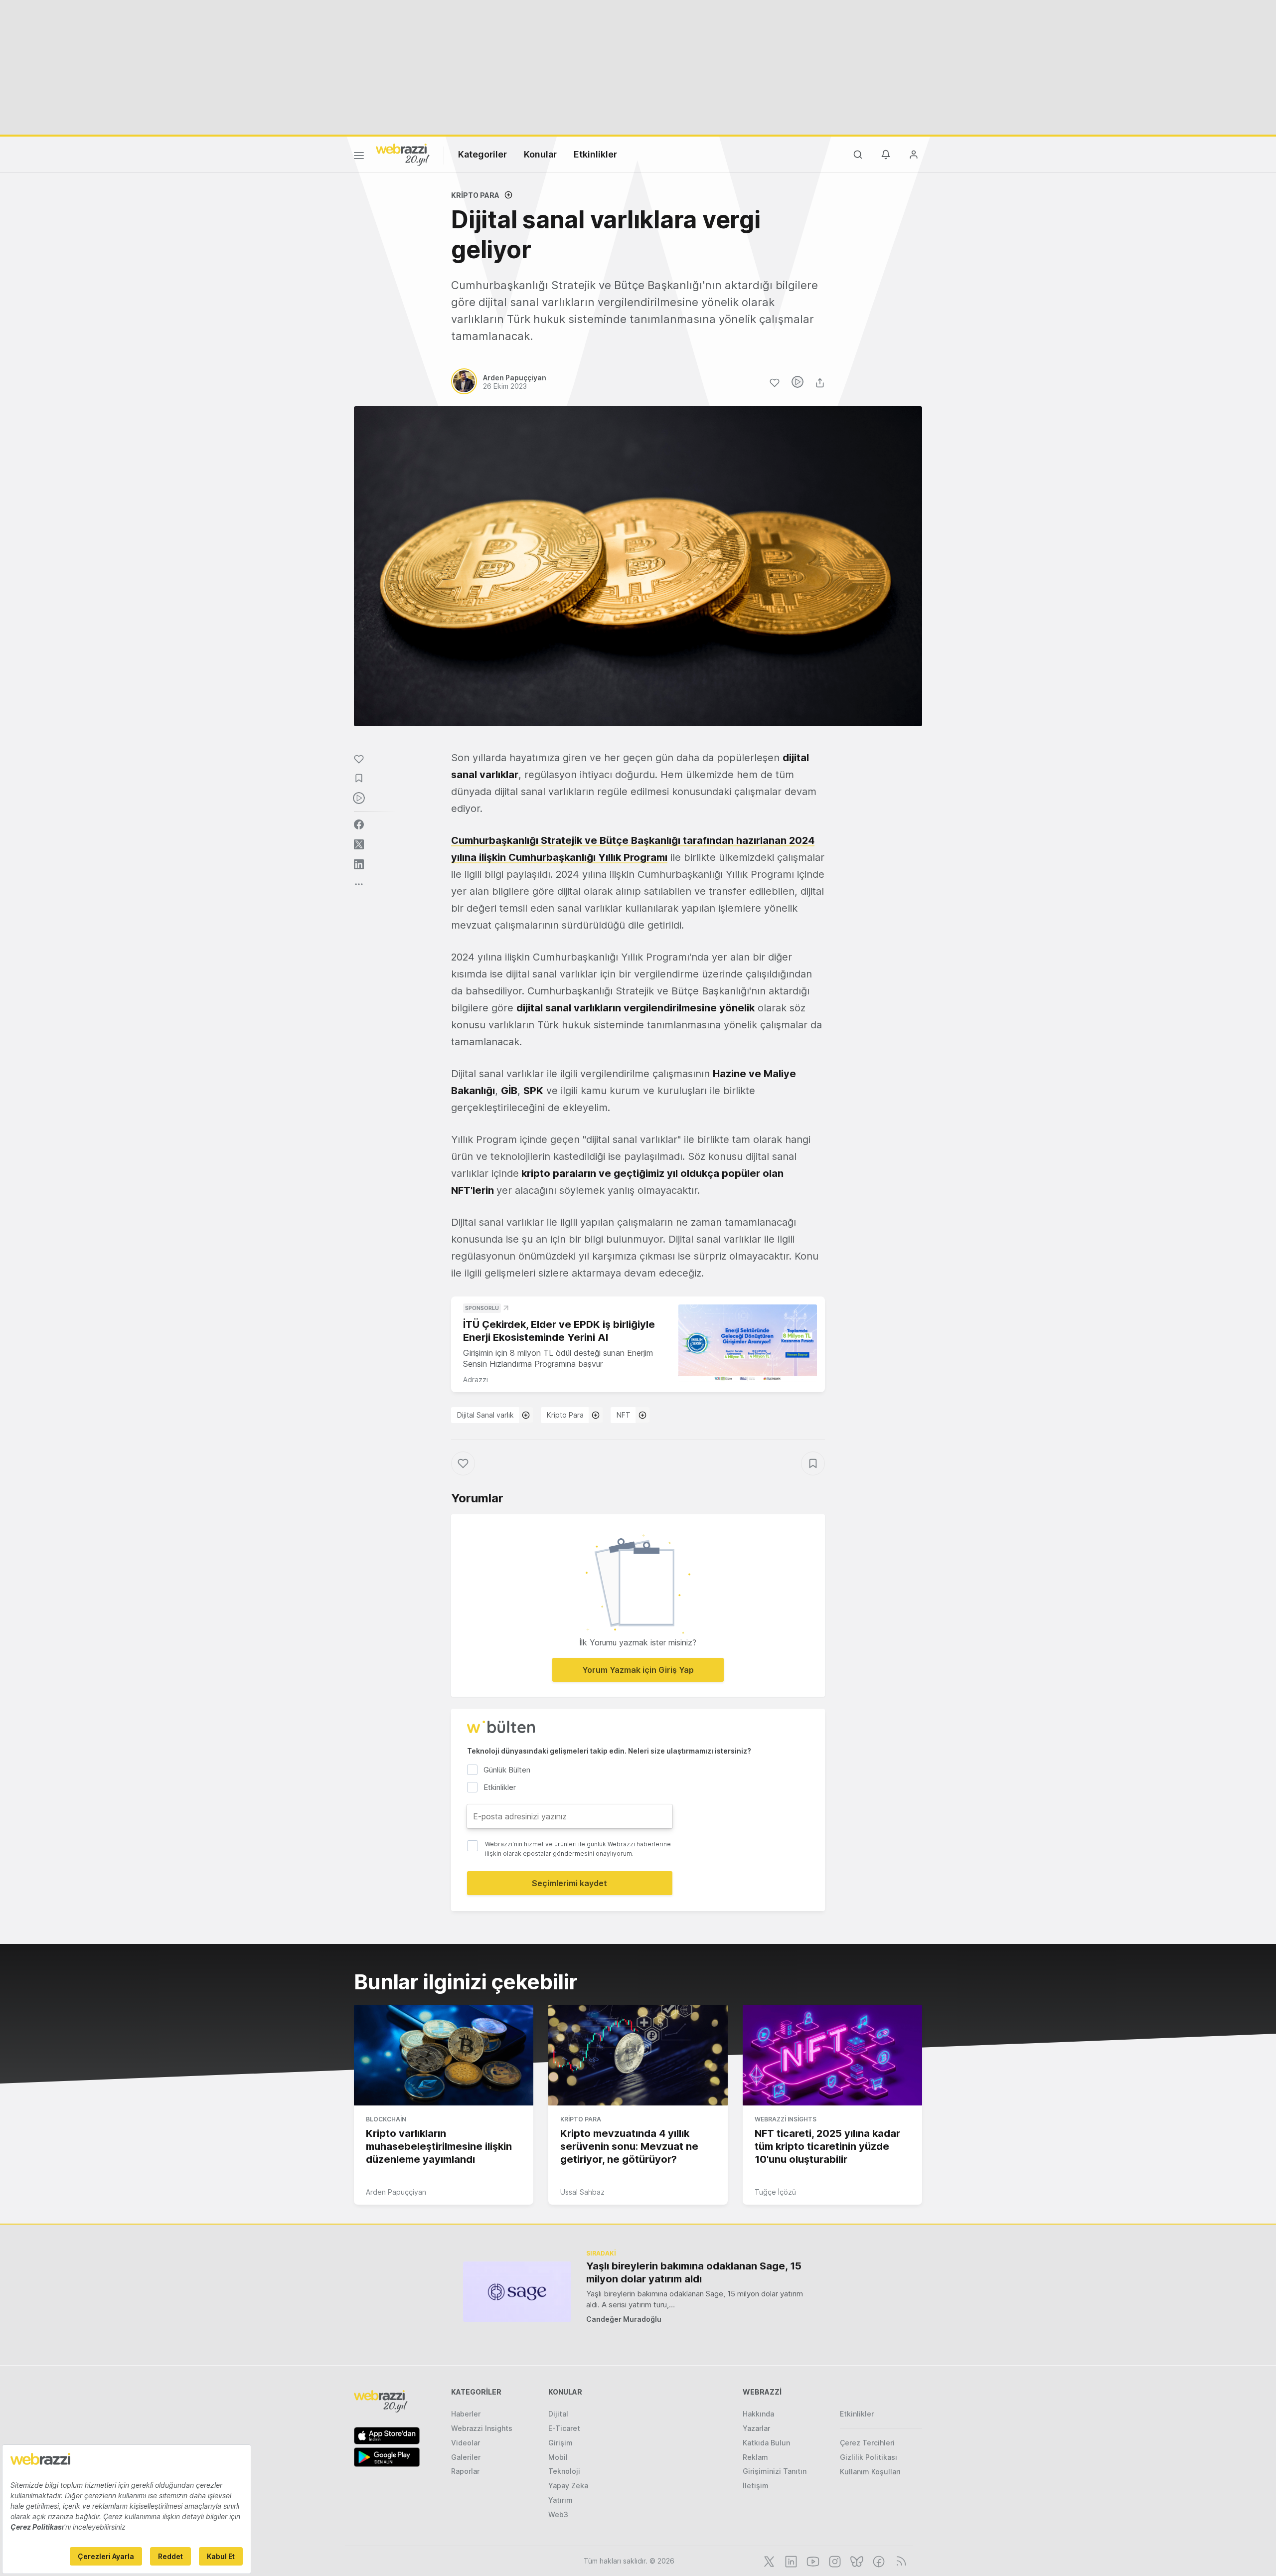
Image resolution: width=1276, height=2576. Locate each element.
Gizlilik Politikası (869, 2457)
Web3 (558, 2514)
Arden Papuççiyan (396, 2192)
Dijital (558, 2414)
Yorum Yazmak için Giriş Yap (638, 1670)
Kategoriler (482, 154)
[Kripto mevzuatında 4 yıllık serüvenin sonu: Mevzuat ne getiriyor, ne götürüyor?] (638, 2055)
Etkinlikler (595, 154)
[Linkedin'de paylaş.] (359, 864)
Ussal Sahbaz (582, 2192)
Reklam (755, 2457)
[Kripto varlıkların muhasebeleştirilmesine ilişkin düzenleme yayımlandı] (444, 2055)
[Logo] (403, 154)
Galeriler (466, 2457)
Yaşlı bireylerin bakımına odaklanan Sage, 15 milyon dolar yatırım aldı (694, 2272)
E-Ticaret (564, 2428)
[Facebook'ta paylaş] (359, 824)
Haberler (466, 2414)
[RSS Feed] (899, 2561)
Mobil (558, 2457)
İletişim (756, 2486)
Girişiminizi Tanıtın (775, 2471)
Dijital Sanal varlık (485, 1415)
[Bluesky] (856, 2561)
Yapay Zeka (568, 2486)
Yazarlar (756, 2428)
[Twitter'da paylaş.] (359, 844)
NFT (624, 1415)
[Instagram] (834, 2561)
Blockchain (386, 2119)
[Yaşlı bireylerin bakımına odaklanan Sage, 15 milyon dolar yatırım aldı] (517, 2292)
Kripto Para (475, 195)
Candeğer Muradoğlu (624, 2319)
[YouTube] (812, 2561)
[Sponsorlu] (748, 1344)
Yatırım (560, 2500)
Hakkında (758, 2414)
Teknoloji (564, 2471)
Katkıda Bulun (766, 2443)
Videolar (466, 2443)
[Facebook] (878, 2561)
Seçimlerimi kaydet (569, 1883)
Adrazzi (476, 1379)
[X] (768, 2561)
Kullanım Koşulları (870, 2472)
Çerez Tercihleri (867, 2443)
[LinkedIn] (790, 2561)
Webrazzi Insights (786, 2119)
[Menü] (359, 157)
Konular (540, 154)
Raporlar (465, 2471)
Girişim (560, 2443)
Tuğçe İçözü (775, 2192)
